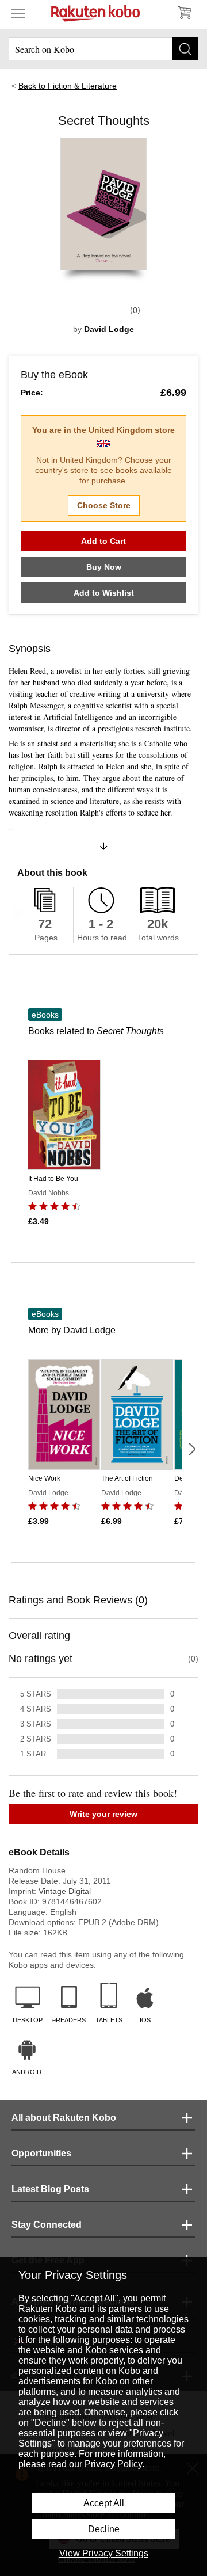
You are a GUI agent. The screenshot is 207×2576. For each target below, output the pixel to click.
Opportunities (41, 2153)
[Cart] (184, 13)
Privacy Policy (113, 2464)
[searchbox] (103, 49)
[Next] (191, 1449)
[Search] (185, 49)
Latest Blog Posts (50, 2189)
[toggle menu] (18, 13)
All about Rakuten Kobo (64, 2118)
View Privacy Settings (104, 2553)
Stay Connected (47, 2225)
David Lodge (109, 329)
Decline (104, 2529)
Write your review (103, 1814)
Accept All (104, 2503)
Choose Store (104, 505)
